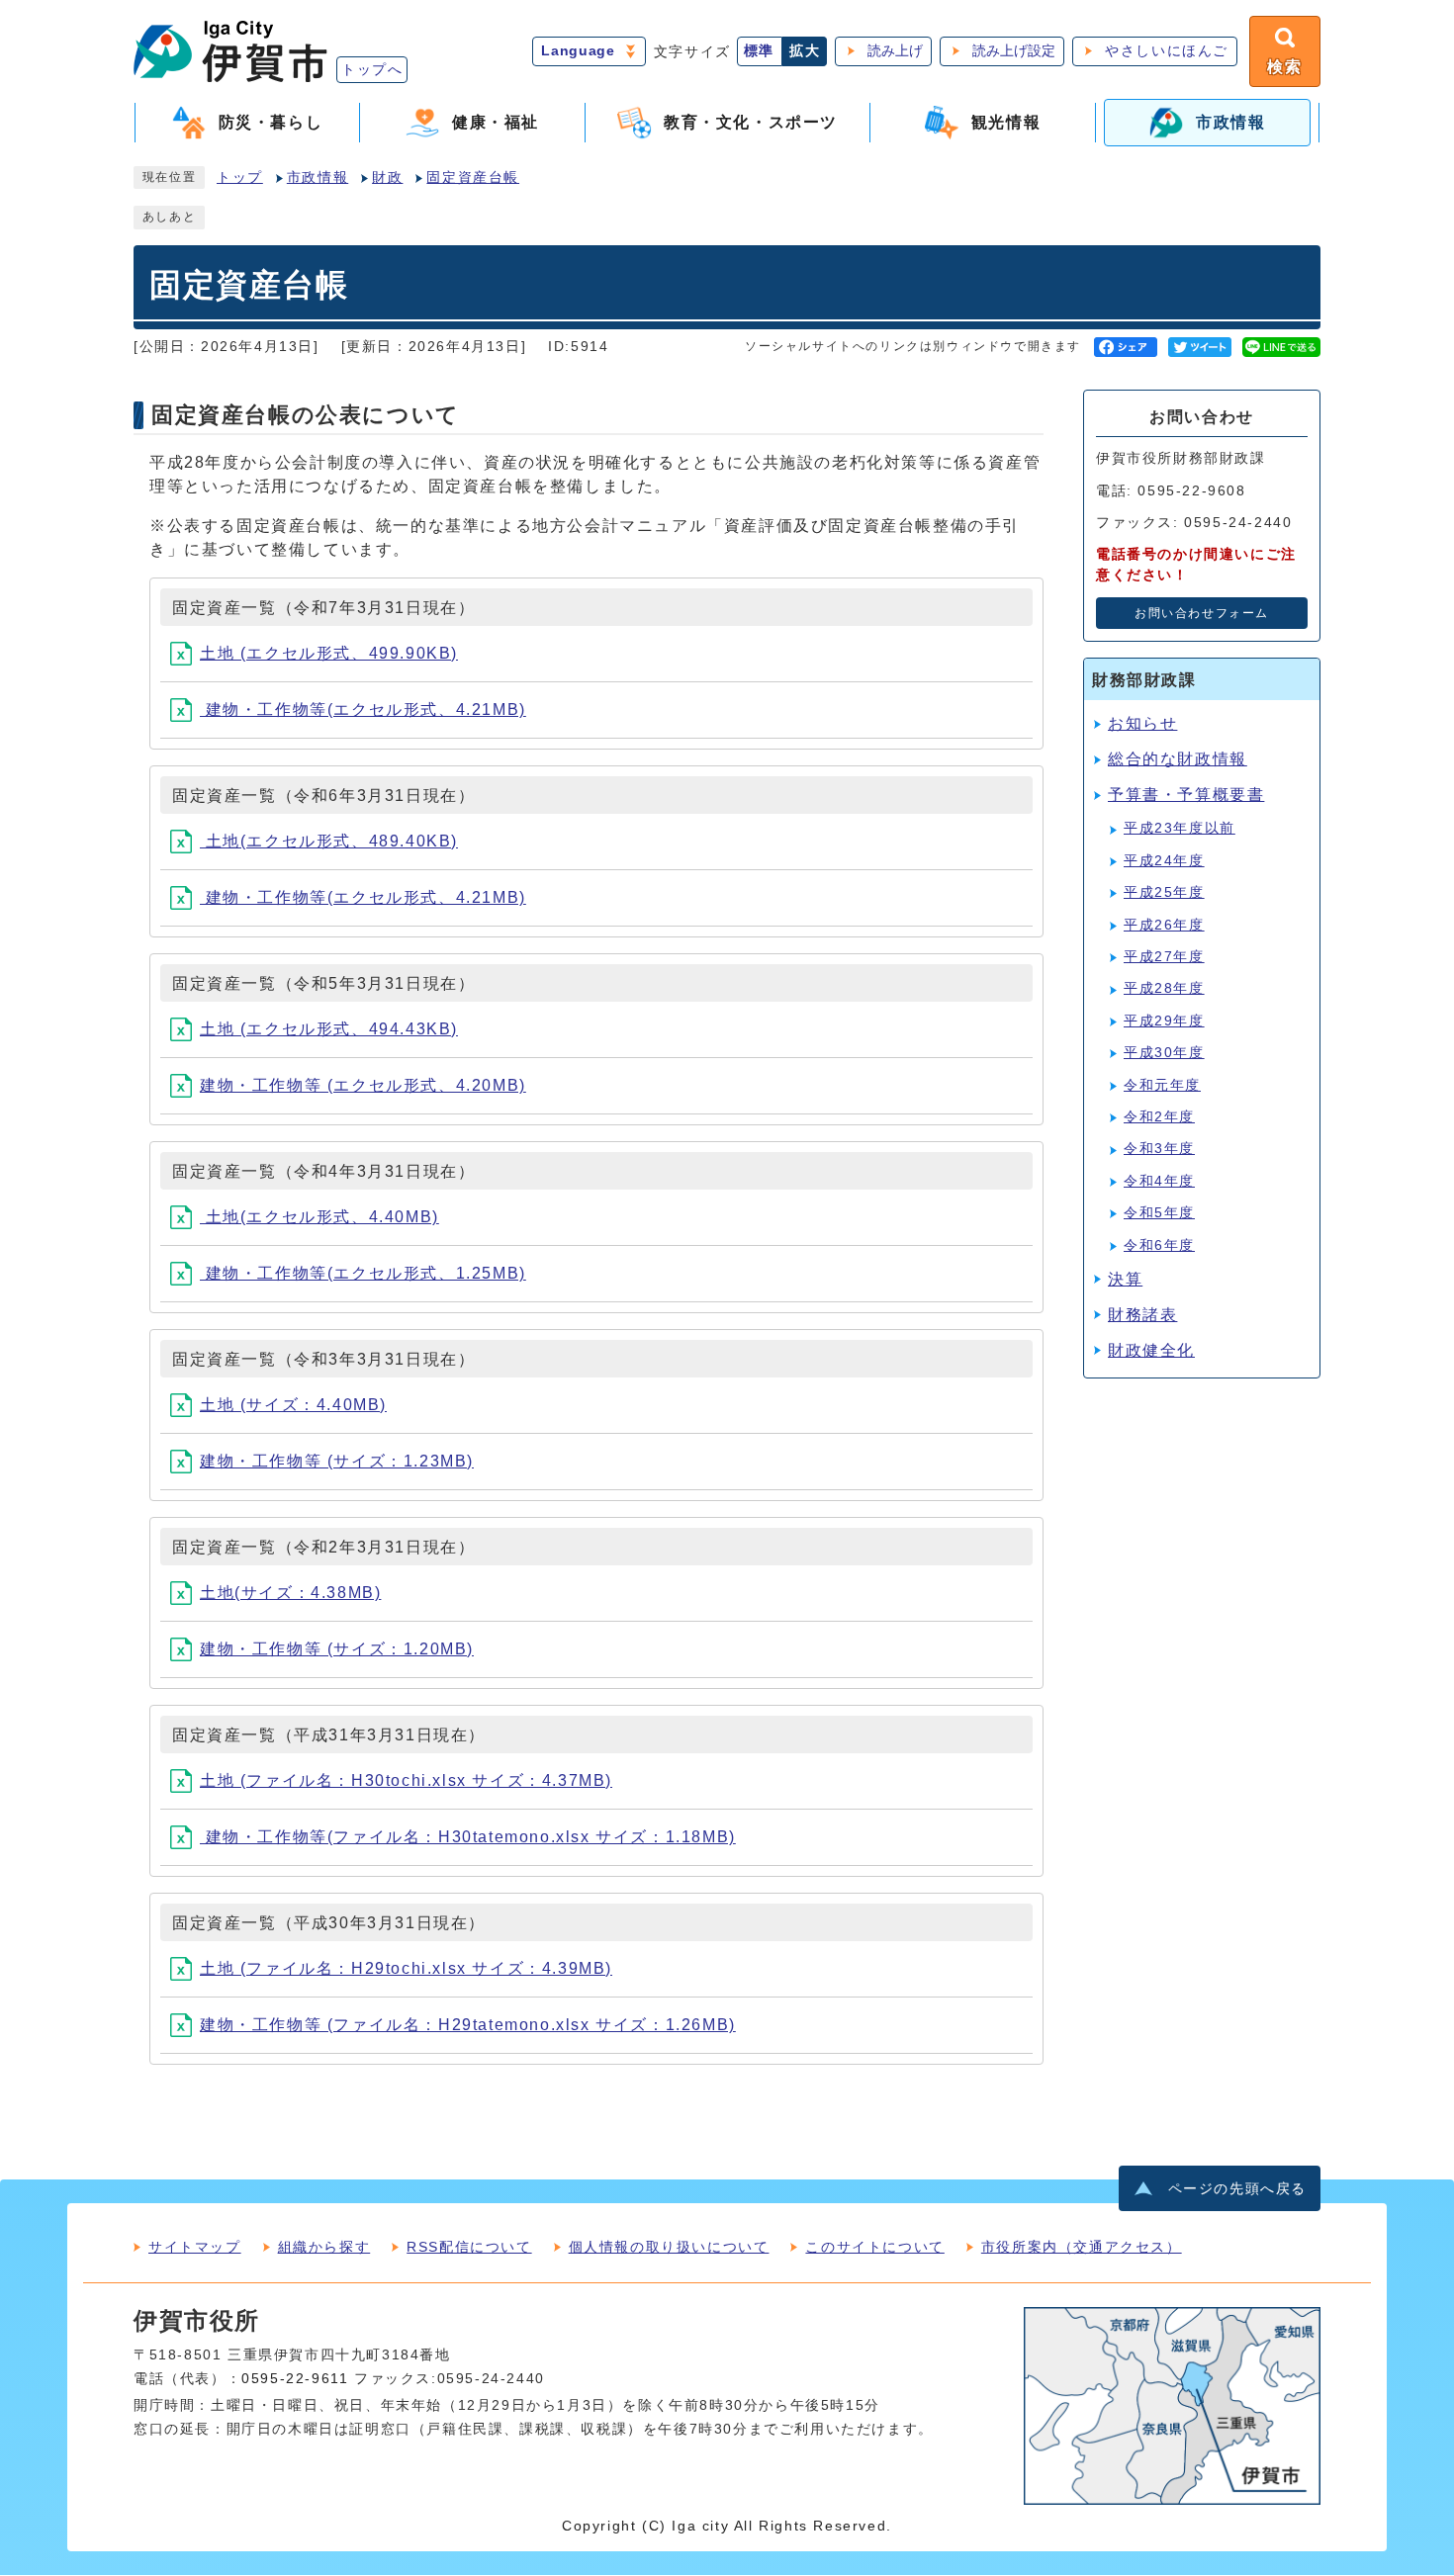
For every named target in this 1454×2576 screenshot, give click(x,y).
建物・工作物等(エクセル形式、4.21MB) (363, 710)
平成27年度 (1164, 957)
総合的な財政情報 (1178, 759)
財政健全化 (1151, 1350)
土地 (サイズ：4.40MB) (293, 1405)
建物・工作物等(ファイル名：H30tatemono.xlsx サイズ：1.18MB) (468, 1837)
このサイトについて (874, 2247)
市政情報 (318, 178)
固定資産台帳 (473, 178)
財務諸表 (1142, 1315)
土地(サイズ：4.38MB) (290, 1593)
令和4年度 (1159, 1181)
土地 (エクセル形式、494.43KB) (329, 1029)
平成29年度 (1164, 1021)
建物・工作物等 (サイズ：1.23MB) (337, 1461)
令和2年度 (1159, 1117)
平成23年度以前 (1180, 828)
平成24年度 (1164, 861)
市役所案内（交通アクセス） (1082, 2247)
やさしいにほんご (1167, 51)
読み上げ (895, 51)
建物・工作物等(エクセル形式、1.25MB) (363, 1273)
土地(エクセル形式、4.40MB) (319, 1217)
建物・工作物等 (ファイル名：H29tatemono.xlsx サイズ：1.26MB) (468, 2025)
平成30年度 (1164, 1053)
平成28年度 (1164, 988)
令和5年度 (1159, 1213)
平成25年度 (1164, 892)
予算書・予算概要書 (1186, 795)
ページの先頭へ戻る (1237, 2189)
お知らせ (1142, 723)
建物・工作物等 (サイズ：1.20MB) (337, 1649)
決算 (1125, 1279)
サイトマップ (195, 2247)
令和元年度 (1162, 1085)
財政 (387, 178)
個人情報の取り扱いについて (669, 2247)
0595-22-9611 (295, 2379)
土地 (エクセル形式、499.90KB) (329, 653)
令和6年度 (1159, 1245)
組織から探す (324, 2247)
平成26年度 (1164, 925)
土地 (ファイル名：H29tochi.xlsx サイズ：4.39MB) (406, 1968)
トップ (240, 178)
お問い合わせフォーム (1202, 613)
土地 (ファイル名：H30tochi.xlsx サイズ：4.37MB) (406, 1780)
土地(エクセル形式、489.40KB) (329, 841)
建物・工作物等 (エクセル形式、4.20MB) (363, 1085)
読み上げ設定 (1014, 51)
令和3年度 (1159, 1149)
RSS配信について (469, 2247)
